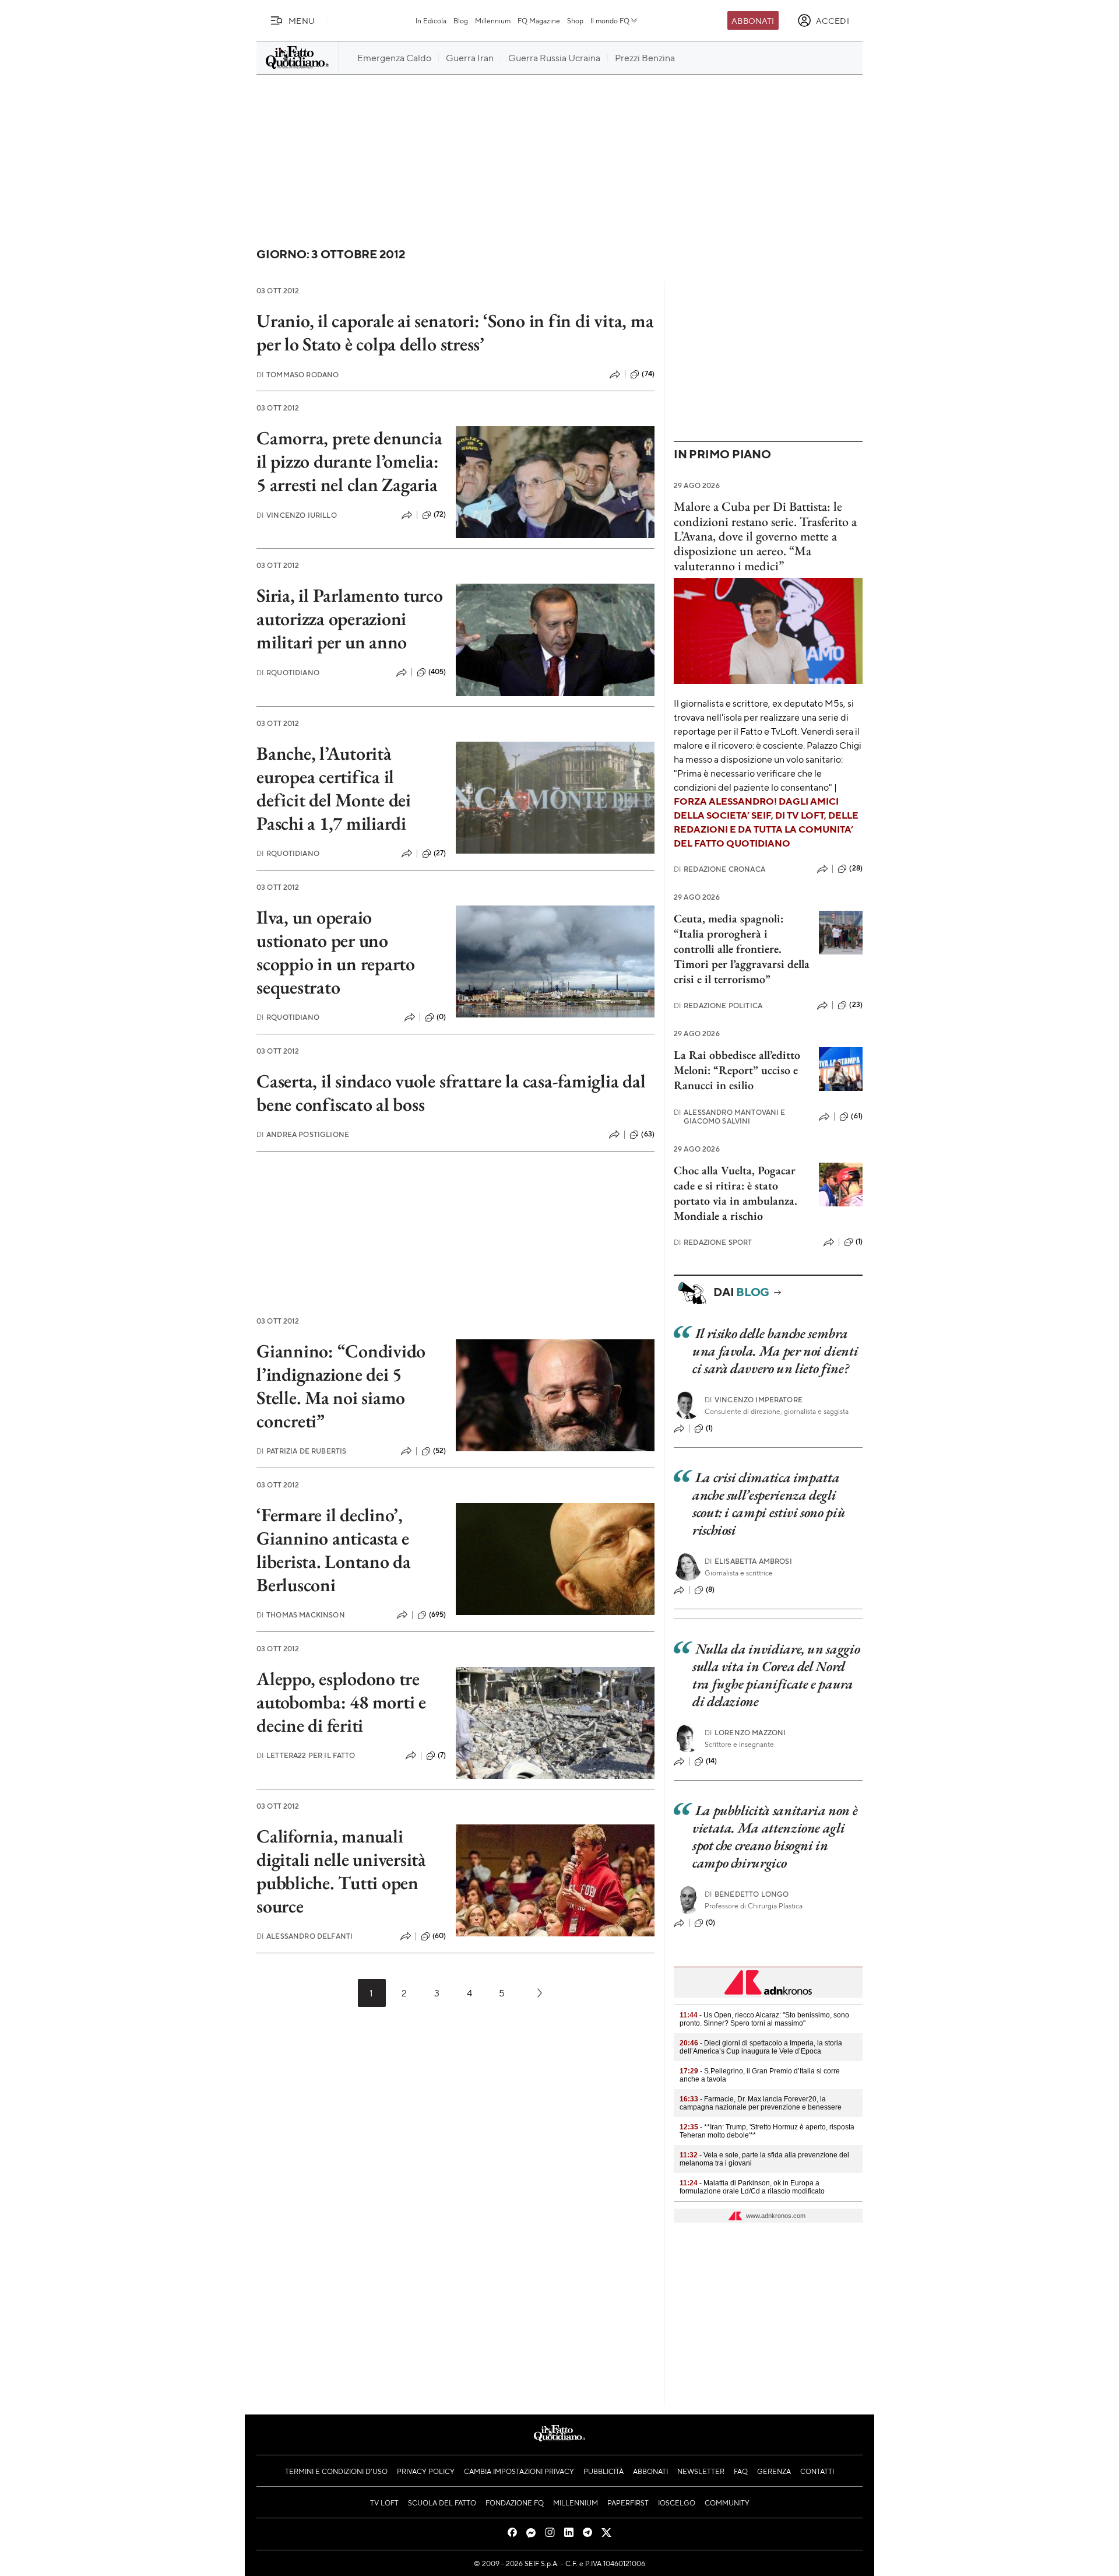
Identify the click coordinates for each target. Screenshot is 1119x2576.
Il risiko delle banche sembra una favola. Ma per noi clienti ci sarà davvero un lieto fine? (775, 1351)
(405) (437, 672)
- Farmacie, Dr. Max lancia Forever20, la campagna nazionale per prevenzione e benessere (761, 2103)
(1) (859, 1241)
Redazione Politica (718, 1006)
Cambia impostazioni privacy (519, 2471)
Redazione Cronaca (719, 869)
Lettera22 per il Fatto (306, 1755)
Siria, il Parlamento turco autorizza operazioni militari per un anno (350, 619)
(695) (438, 1615)
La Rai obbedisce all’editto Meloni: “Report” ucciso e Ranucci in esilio (737, 1070)
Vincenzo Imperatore (754, 1400)
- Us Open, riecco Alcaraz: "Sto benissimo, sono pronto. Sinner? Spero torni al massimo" (764, 2019)
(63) (648, 1134)
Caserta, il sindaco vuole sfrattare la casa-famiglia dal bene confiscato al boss (451, 1093)
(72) (440, 514)
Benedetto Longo (747, 1894)
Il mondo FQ (610, 20)
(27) (440, 853)
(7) (442, 1755)
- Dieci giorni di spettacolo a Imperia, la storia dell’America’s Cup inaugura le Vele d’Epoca (761, 2047)
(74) (648, 374)
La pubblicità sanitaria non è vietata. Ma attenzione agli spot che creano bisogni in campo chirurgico (775, 1836)
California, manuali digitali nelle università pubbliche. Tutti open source (341, 1871)
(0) (441, 1017)
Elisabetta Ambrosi (748, 1561)
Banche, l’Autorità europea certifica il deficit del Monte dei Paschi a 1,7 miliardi (334, 788)
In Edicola (431, 20)
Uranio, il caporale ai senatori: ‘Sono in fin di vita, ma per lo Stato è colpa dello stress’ (455, 332)
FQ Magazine (539, 20)
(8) (710, 1589)
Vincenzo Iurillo (297, 515)
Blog (461, 20)
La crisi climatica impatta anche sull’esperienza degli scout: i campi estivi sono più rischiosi (769, 1503)
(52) (440, 1451)
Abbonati (753, 20)
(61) (857, 1116)
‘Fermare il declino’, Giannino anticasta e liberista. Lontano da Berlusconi (334, 1550)
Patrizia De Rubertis (301, 1451)
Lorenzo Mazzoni (745, 1733)
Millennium (493, 20)
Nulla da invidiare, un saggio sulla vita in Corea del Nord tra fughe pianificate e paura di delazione (776, 1675)
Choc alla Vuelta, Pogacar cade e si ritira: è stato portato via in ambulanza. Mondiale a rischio (736, 1193)
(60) (439, 1936)
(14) (712, 1761)
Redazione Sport (713, 1242)
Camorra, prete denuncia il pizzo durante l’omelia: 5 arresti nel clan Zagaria (349, 461)
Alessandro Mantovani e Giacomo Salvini (730, 1117)
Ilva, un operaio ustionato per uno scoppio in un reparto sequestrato (336, 952)
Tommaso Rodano (298, 375)
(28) (856, 868)
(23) (856, 1005)
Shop (575, 20)
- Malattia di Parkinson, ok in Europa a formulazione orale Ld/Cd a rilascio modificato (752, 2187)
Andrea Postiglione (303, 1134)
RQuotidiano (288, 673)
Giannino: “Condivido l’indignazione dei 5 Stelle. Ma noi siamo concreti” (341, 1386)
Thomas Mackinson (301, 1615)
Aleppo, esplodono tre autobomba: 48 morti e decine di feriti (341, 1702)
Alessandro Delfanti (305, 1936)
